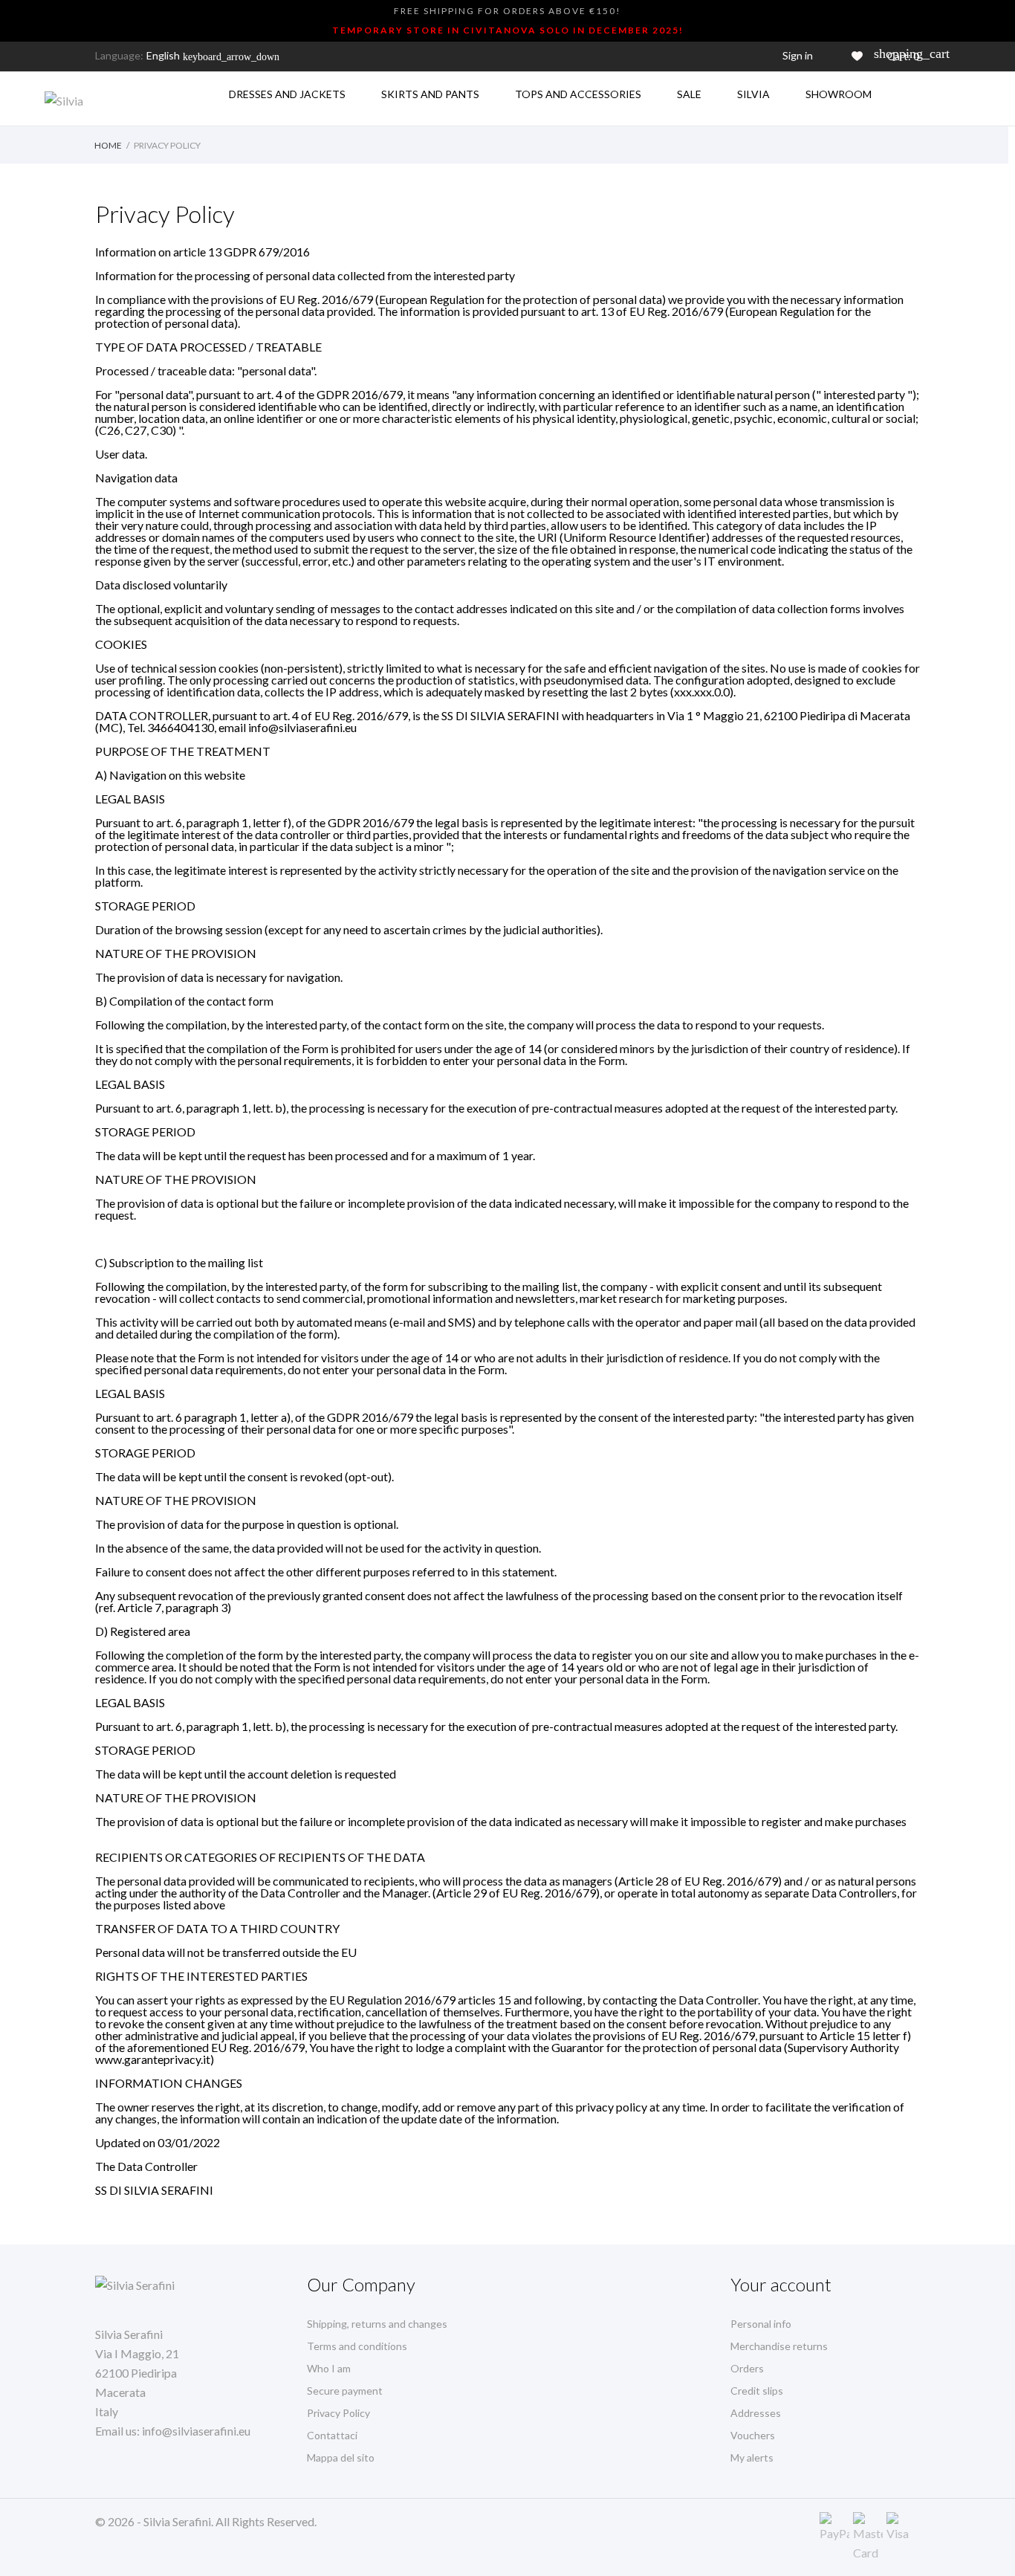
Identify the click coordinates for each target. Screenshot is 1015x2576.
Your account (781, 2284)
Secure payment (345, 2391)
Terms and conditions (357, 2346)
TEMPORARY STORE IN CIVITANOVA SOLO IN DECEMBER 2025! (508, 30)
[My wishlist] (857, 56)
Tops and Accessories (578, 94)
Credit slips (757, 2391)
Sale (689, 94)
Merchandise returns (779, 2346)
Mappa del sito (341, 2457)
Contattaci (332, 2435)
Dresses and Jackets (287, 94)
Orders (747, 2368)
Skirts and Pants (430, 94)
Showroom (839, 94)
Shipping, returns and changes (377, 2324)
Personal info (761, 2324)
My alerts (752, 2457)
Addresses (756, 2413)
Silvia (753, 94)
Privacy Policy (338, 2413)
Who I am (329, 2368)
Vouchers (753, 2435)
